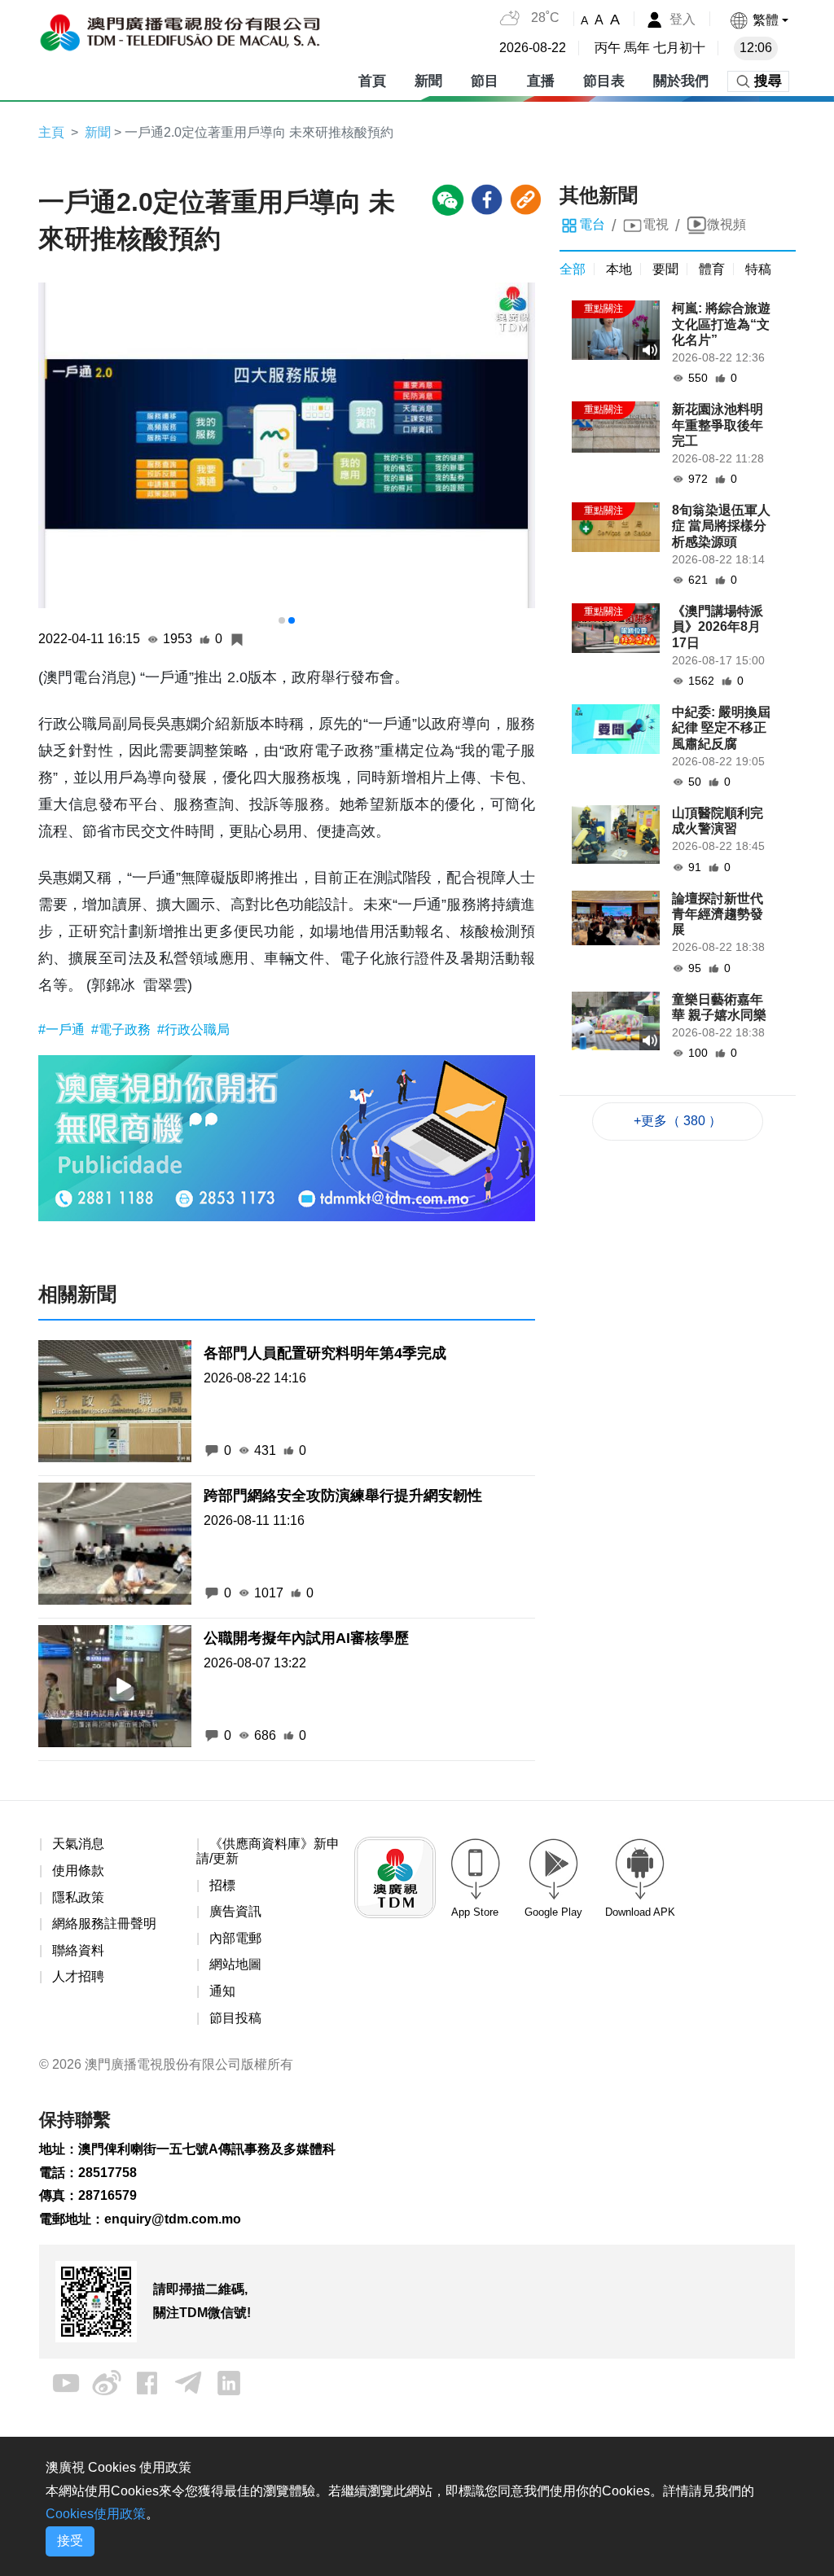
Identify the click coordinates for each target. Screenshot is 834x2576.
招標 (222, 1885)
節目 (485, 81)
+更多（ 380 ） (678, 1121)
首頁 (372, 81)
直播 (541, 81)
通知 (222, 1991)
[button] (759, 20)
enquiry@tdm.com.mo (173, 2219)
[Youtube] (66, 2382)
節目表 (604, 81)
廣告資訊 (235, 1911)
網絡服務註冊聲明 (104, 1923)
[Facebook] (147, 2382)
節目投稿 (235, 2018)
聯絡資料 (78, 1950)
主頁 (51, 132)
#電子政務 (123, 1030)
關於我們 (681, 81)
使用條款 (78, 1871)
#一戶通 (63, 1030)
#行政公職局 (193, 1030)
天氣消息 (78, 1844)
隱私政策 (78, 1897)
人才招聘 (78, 1976)
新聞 (428, 81)
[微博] (107, 2382)
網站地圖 (235, 1964)
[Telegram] (188, 2382)
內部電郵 (235, 1938)
